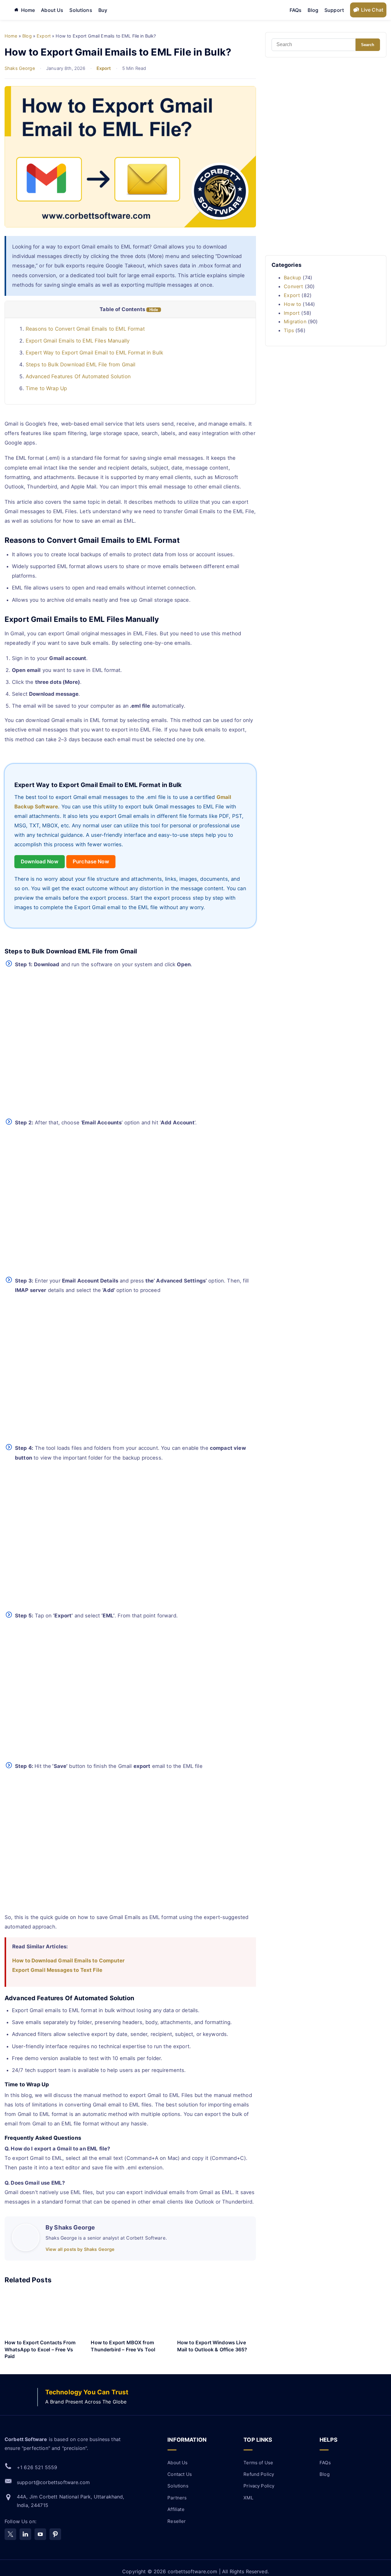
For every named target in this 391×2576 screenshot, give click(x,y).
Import (292, 313)
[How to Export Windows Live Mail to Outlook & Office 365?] (217, 2314)
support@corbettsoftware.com (53, 2482)
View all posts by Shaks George (80, 2249)
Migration (295, 321)
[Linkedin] (25, 2534)
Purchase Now (91, 862)
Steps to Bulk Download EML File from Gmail (80, 365)
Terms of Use (258, 2463)
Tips (289, 330)
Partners (177, 2498)
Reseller (177, 2521)
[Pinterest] (55, 2534)
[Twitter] (10, 2534)
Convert (293, 286)
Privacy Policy (259, 2486)
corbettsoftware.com (193, 2571)
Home (28, 10)
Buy (103, 10)
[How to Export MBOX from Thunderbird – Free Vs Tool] (130, 2314)
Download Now (40, 862)
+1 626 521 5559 (37, 2467)
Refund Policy (259, 2474)
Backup (292, 278)
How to (292, 304)
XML (248, 2498)
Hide (154, 310)
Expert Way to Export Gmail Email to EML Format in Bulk (94, 353)
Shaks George (20, 68)
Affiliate (176, 2509)
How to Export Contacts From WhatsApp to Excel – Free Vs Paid (40, 2349)
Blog (313, 10)
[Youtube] (40, 2534)
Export (104, 68)
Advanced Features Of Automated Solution (78, 376)
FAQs (296, 10)
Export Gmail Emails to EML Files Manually (78, 341)
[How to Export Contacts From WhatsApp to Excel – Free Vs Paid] (44, 2314)
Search (368, 45)
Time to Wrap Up (46, 388)
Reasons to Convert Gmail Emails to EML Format (85, 329)
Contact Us (180, 2474)
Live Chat (372, 10)
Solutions (81, 10)
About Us (52, 10)
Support (334, 10)
